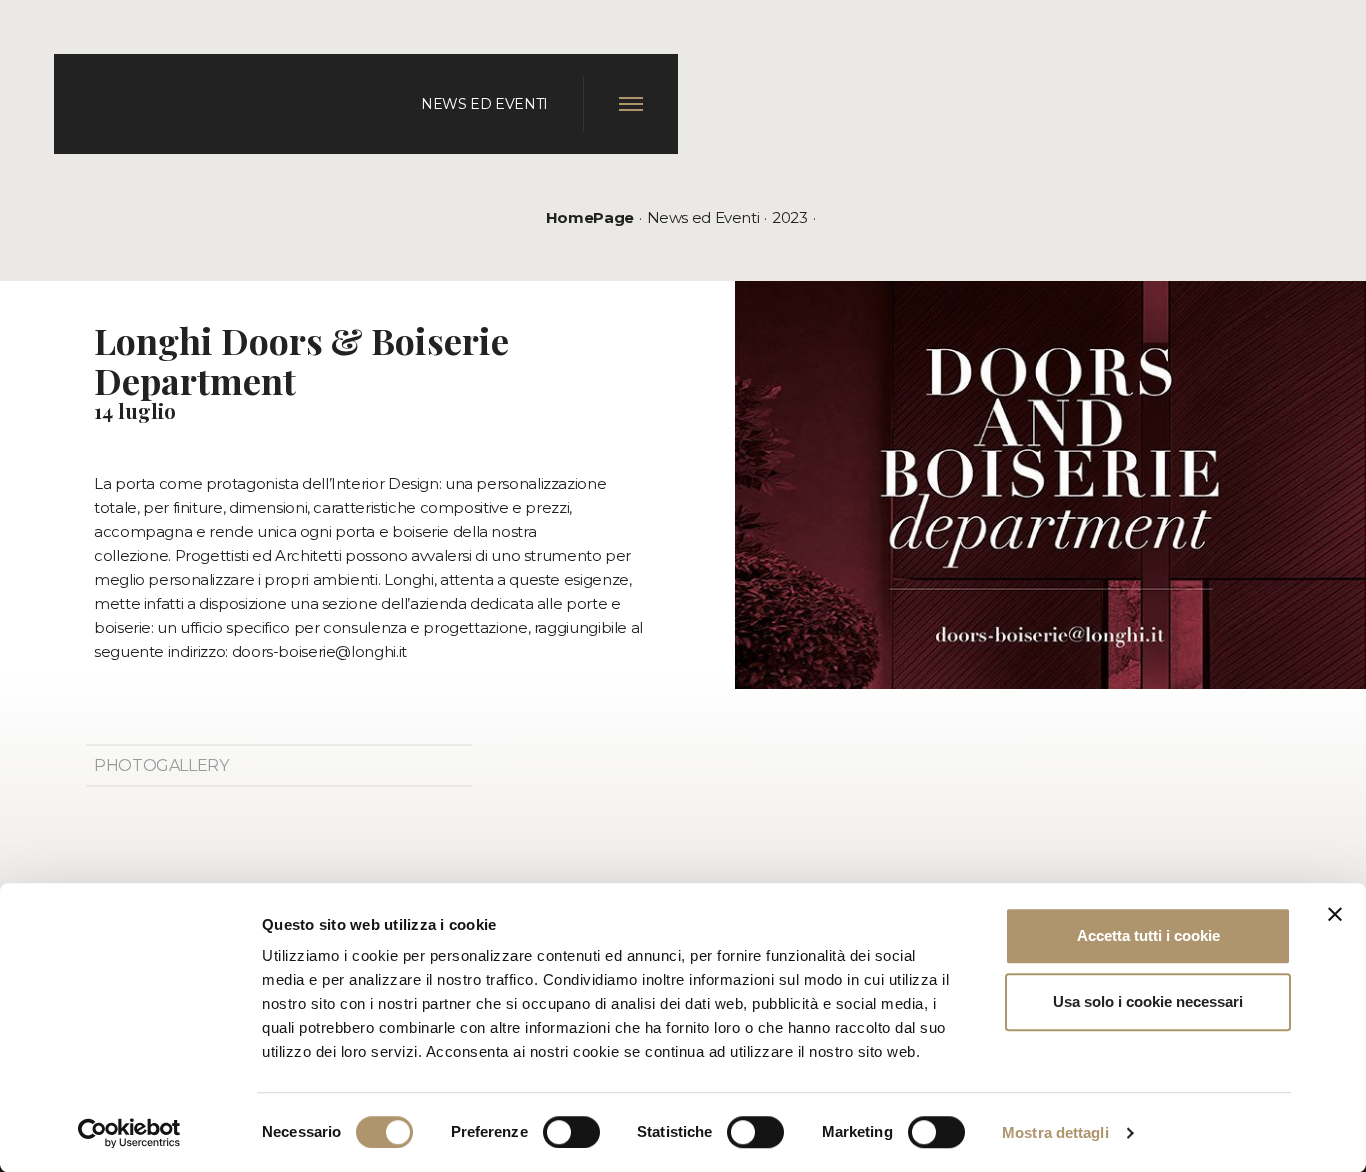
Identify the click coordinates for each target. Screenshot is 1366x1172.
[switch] (571, 1132)
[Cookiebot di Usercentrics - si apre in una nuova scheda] (129, 1133)
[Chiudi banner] (1335, 914)
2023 (790, 217)
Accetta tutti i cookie (1148, 935)
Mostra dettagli (1055, 1132)
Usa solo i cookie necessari (1148, 1001)
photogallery (161, 765)
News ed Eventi (703, 217)
